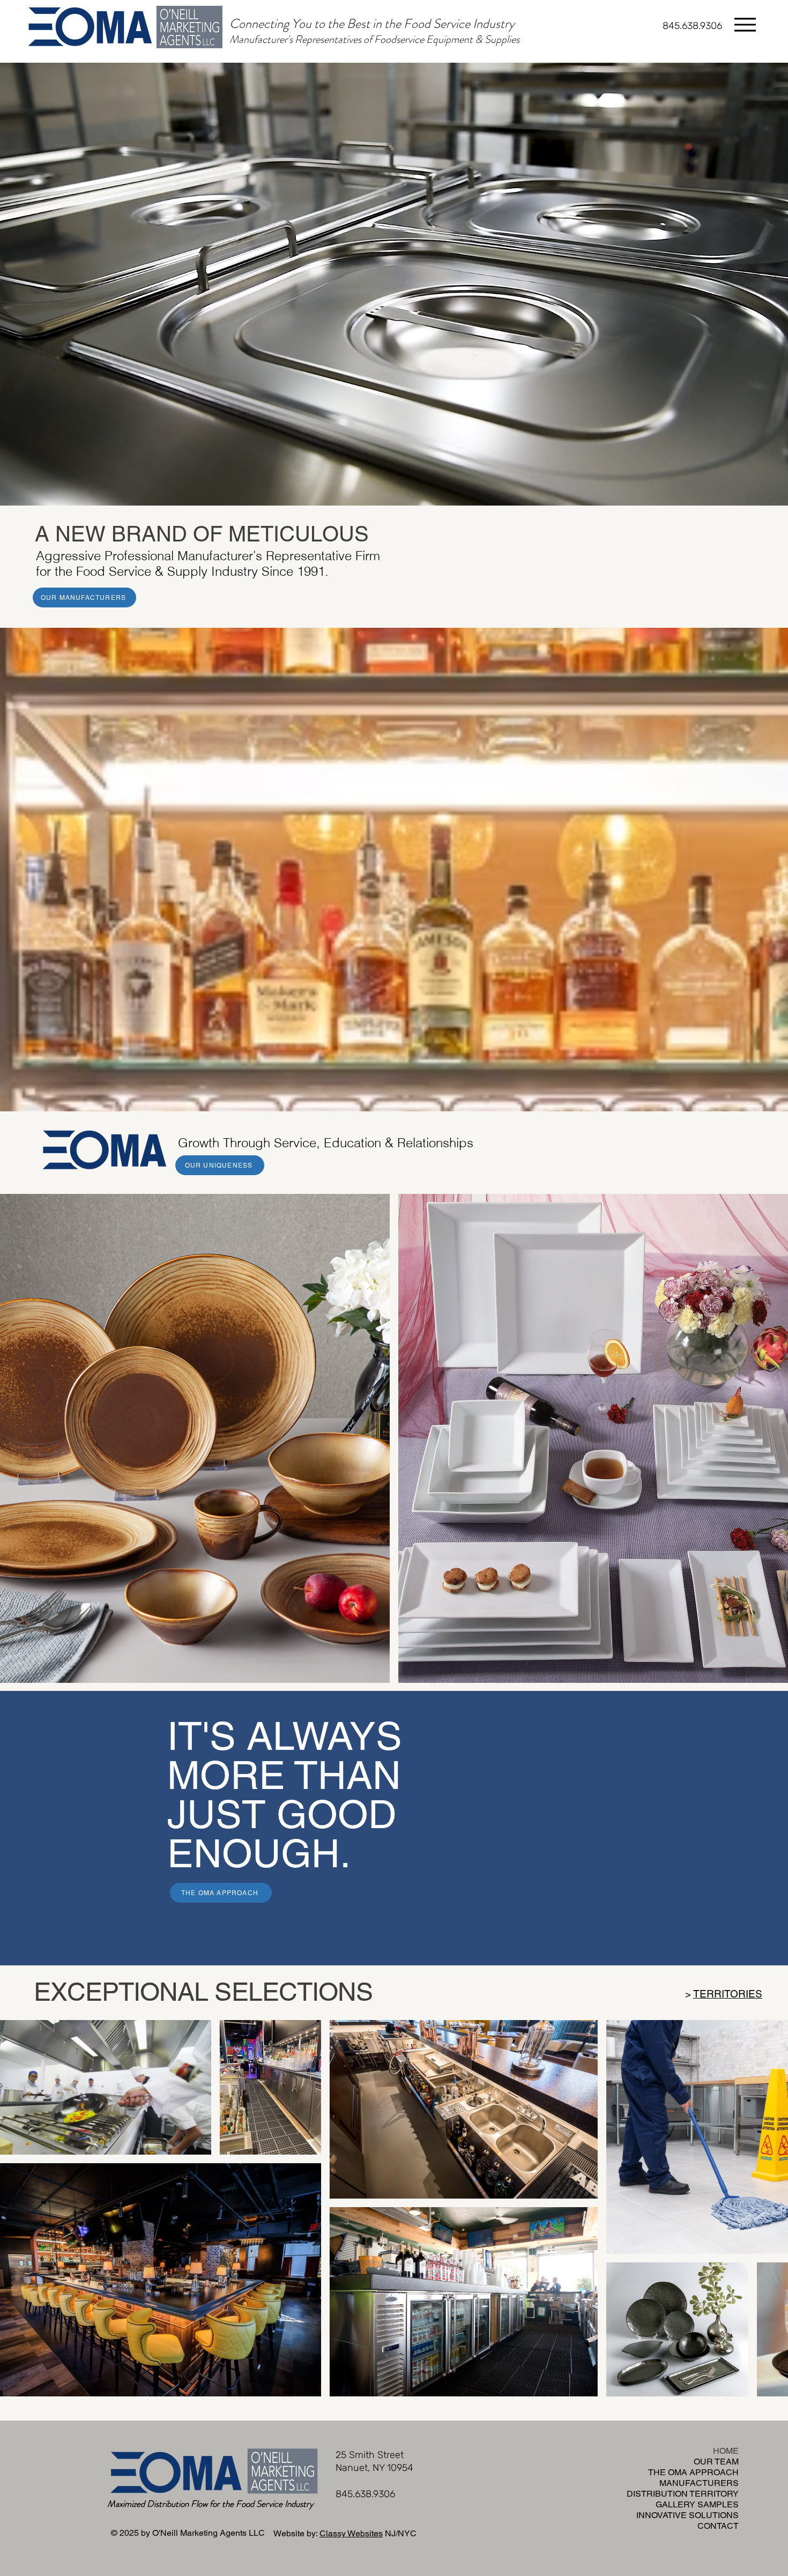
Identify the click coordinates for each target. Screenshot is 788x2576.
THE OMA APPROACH (709, 2472)
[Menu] (745, 24)
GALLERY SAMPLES (709, 2504)
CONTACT (718, 2526)
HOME (726, 2451)
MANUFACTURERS (709, 2483)
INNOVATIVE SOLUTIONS (709, 2515)
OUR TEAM (716, 2462)
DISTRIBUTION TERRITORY (709, 2494)
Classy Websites (351, 2533)
